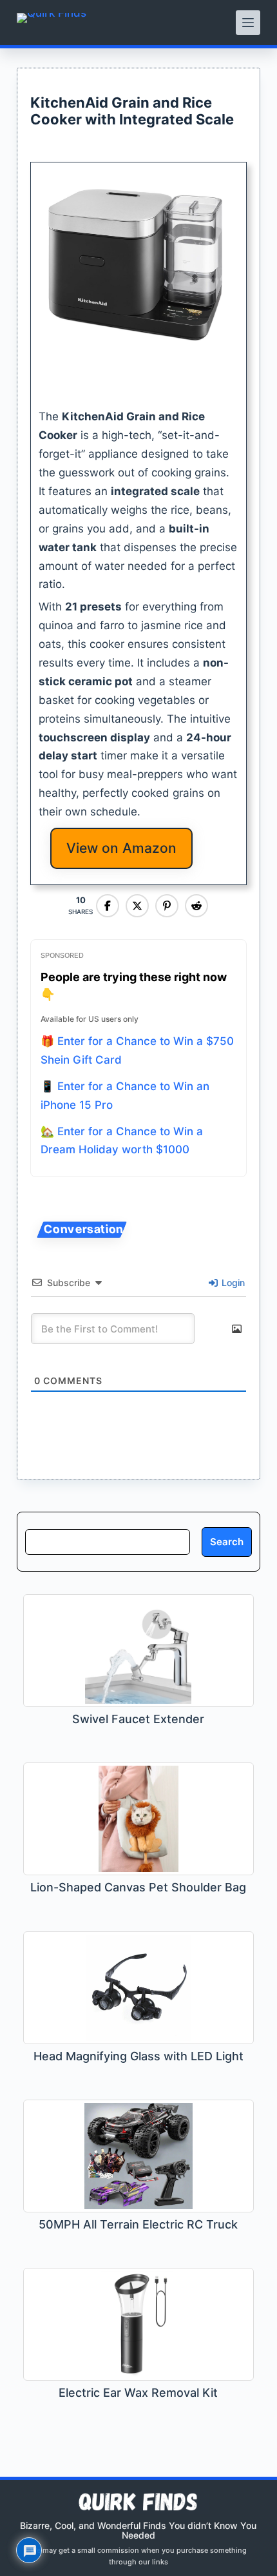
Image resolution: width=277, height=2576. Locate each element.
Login (232, 1283)
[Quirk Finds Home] (52, 23)
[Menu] (248, 23)
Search (227, 1542)
